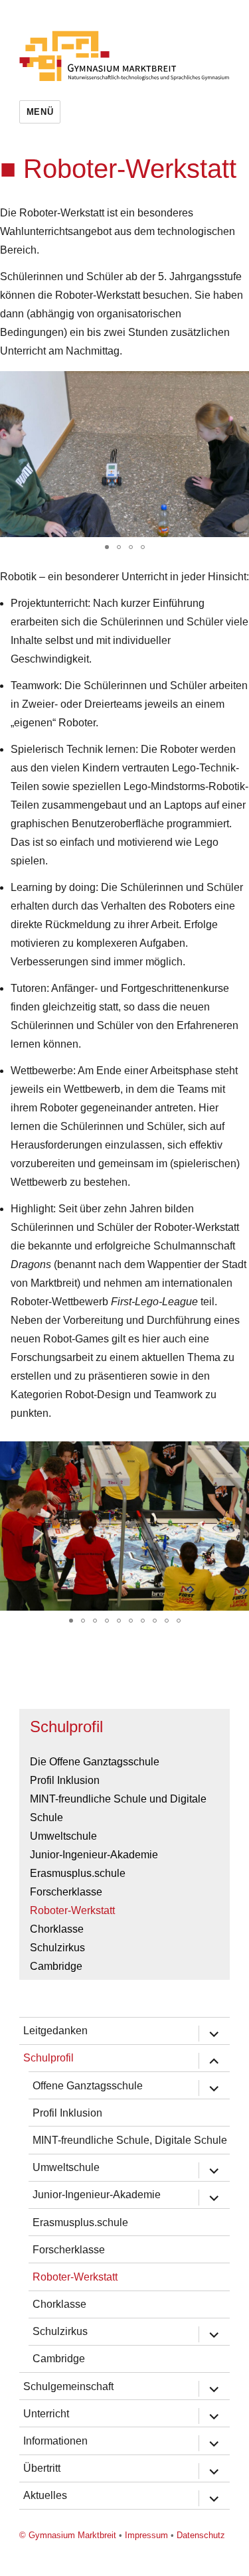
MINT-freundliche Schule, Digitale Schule (130, 2140)
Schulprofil (66, 1727)
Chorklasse (57, 1929)
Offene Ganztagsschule (88, 2086)
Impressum (146, 2535)
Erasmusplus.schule (78, 1873)
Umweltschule (63, 1836)
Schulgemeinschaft (68, 2386)
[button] (107, 547)
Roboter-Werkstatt (72, 1910)
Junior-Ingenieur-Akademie (94, 1855)
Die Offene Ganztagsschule (95, 1762)
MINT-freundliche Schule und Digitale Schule (118, 1808)
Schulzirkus (57, 1948)
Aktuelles (45, 2495)
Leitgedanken (55, 2031)
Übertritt (42, 2468)
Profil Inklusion (65, 1780)
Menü (40, 112)
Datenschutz (201, 2535)
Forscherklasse (66, 1892)
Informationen (55, 2441)
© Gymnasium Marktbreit (68, 2535)
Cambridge (56, 1966)
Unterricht (46, 2414)
